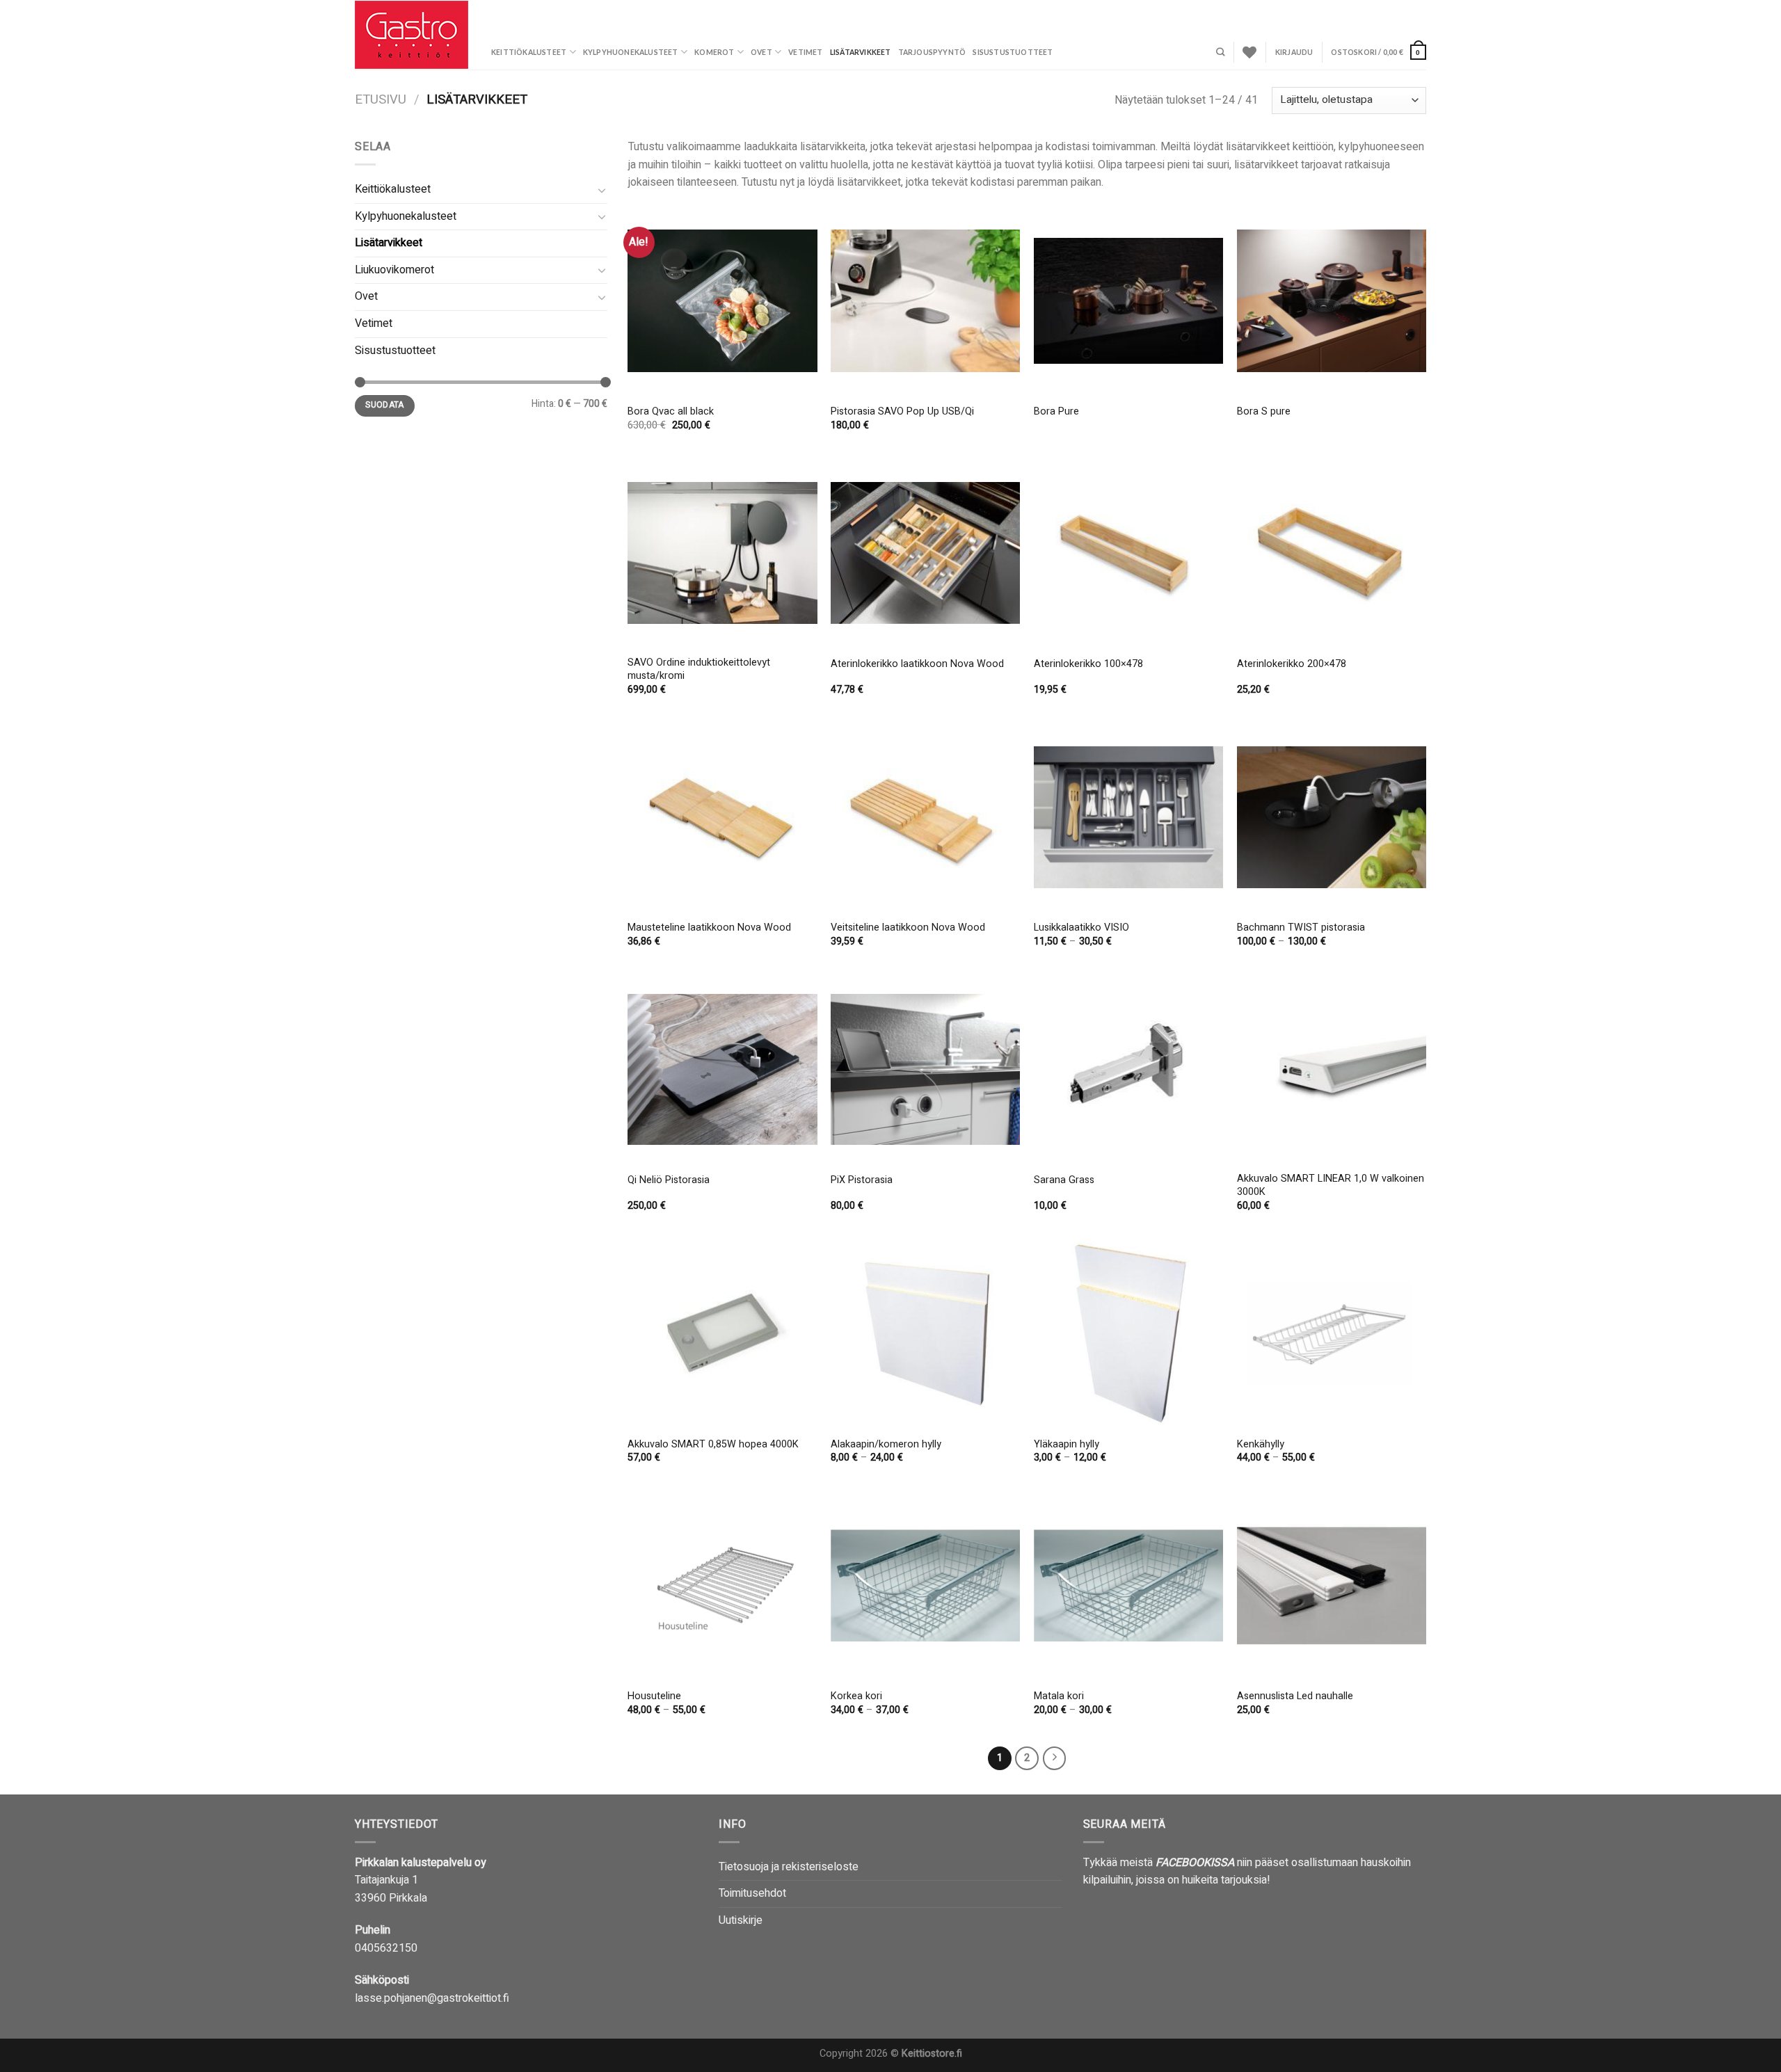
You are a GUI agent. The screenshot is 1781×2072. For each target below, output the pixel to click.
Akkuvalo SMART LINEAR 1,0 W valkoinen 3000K (1331, 1186)
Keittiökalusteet (529, 52)
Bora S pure (1264, 412)
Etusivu (381, 100)
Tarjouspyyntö (932, 52)
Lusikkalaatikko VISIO (1081, 928)
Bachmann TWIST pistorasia (1301, 928)
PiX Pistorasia (862, 1181)
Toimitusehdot (752, 1893)
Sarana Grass (1064, 1181)
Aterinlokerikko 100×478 (1088, 665)
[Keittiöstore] (413, 35)
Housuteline (654, 1697)
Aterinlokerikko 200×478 (1292, 665)
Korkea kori (856, 1697)
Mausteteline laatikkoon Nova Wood (709, 928)
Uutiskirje (741, 1920)
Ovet (761, 52)
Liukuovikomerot (394, 270)
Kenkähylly (1261, 1445)
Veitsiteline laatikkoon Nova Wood (908, 928)
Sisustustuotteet (1013, 52)
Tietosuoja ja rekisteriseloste (789, 1867)
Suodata (385, 405)
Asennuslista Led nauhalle (1295, 1697)
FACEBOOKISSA (1195, 1863)
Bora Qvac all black (671, 412)
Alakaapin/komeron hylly (886, 1445)
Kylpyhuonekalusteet (631, 52)
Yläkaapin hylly (1067, 1445)
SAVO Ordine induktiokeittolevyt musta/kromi (699, 669)
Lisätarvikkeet (861, 52)
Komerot (714, 52)
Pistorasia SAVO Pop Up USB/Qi (902, 412)
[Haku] (1220, 53)
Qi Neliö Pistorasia (669, 1181)
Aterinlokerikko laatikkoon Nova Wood (917, 665)
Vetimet (805, 52)
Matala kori (1059, 1697)
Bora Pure (1056, 412)
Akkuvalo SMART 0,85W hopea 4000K (713, 1445)
